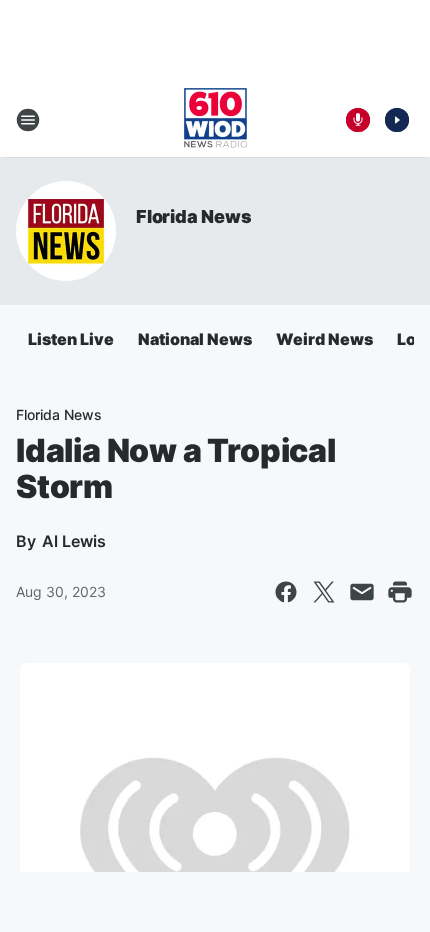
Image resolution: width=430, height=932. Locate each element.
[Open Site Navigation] (28, 120)
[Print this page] (400, 592)
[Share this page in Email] (362, 592)
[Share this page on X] (324, 592)
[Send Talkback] (358, 120)
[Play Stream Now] (397, 120)
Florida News (194, 216)
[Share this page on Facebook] (286, 592)
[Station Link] (215, 120)
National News (195, 339)
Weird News (324, 339)
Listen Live (71, 339)
